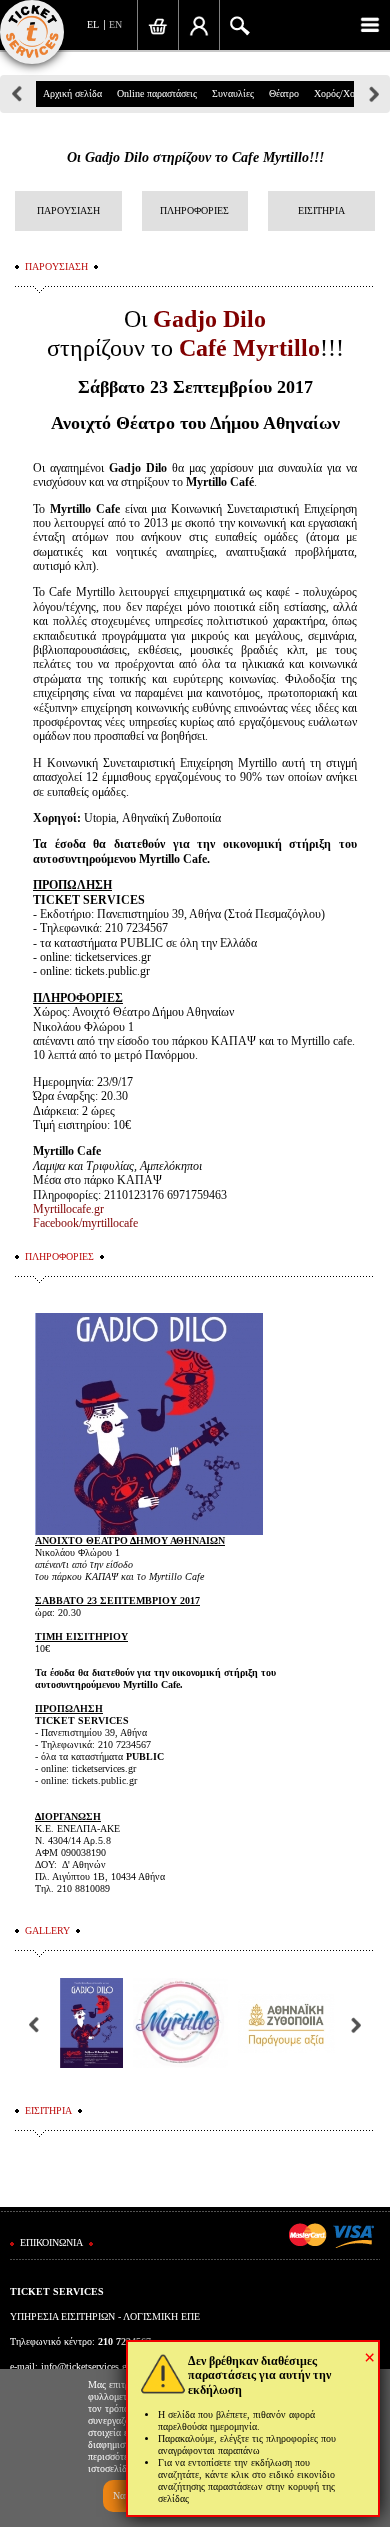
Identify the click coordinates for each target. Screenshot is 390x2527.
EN (115, 24)
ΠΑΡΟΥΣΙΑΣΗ (68, 210)
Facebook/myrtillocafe (85, 1223)
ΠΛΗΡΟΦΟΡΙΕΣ (194, 210)
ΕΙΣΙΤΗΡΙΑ (321, 210)
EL (93, 24)
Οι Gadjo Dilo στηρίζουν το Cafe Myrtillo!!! (195, 157)
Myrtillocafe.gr (68, 1209)
